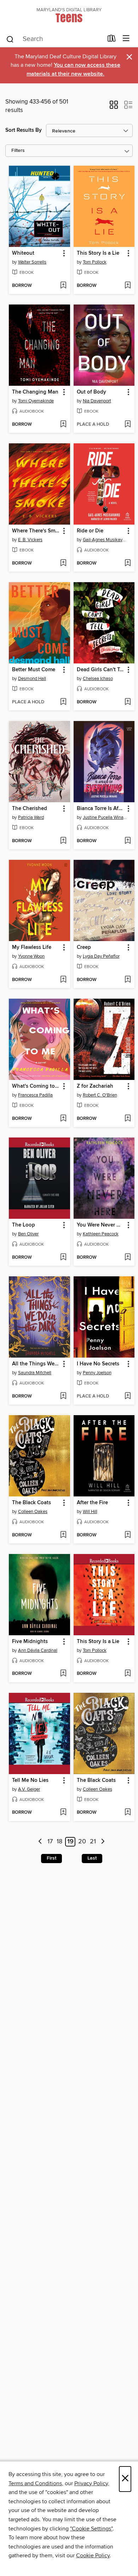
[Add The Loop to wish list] (63, 1258)
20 (82, 1842)
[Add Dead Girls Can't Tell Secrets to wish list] (128, 702)
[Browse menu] (126, 39)
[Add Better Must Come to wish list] (63, 702)
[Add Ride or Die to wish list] (128, 563)
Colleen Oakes (33, 1512)
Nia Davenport (97, 401)
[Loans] (112, 40)
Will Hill (90, 1512)
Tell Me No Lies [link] (30, 1780)
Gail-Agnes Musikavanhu (105, 540)
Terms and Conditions (35, 2483)
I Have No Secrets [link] (98, 1364)
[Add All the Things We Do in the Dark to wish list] (63, 1396)
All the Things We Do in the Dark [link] (36, 1364)
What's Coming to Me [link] (36, 1086)
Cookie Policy (93, 2556)
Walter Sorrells (32, 262)
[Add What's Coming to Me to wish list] (63, 1119)
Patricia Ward (31, 817)
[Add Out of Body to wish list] (128, 425)
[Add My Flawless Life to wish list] (63, 980)
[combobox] (54, 39)
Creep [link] (84, 947)
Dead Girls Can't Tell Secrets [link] (101, 670)
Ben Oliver (28, 1234)
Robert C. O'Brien (100, 1095)
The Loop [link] (24, 1225)
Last (92, 1858)
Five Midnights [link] (30, 1642)
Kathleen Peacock (101, 1234)
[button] (114, 107)
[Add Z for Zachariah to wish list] (128, 1119)
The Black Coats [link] (31, 1503)
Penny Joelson (97, 1373)
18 (59, 1842)
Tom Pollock (95, 262)
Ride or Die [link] (90, 531)
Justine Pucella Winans (105, 817)
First (51, 1858)
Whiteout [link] (23, 253)
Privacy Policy (91, 2483)
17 (50, 1842)
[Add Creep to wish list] (128, 980)
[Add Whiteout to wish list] (63, 286)
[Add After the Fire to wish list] (128, 1535)
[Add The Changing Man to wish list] (63, 425)
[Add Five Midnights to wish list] (63, 1674)
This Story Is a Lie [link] (98, 253)
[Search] (10, 39)
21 (93, 1842)
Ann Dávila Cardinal (38, 1650)
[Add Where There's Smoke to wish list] (63, 563)
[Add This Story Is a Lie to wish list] (128, 286)
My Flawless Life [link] (32, 947)
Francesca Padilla (35, 1095)
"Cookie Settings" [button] (91, 2529)
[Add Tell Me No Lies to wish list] (63, 1813)
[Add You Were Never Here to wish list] (128, 1258)
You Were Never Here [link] (101, 1225)
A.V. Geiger (29, 1789)
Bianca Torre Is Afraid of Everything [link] (101, 809)
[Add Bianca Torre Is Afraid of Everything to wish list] (128, 841)
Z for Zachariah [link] (95, 1086)
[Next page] (103, 1842)
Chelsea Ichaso (98, 679)
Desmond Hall (32, 679)
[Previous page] (40, 1842)
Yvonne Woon (31, 956)
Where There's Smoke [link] (36, 531)
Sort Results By (24, 130)
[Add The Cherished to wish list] (63, 841)
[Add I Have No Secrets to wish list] (128, 1396)
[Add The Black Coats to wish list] (63, 1535)
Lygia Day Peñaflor (101, 956)
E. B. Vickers (30, 540)
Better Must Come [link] (34, 670)
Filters (18, 151)
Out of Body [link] (91, 392)
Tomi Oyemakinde (36, 401)
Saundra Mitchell (35, 1373)
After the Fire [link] (92, 1503)
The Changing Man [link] (35, 392)
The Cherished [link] (30, 809)
